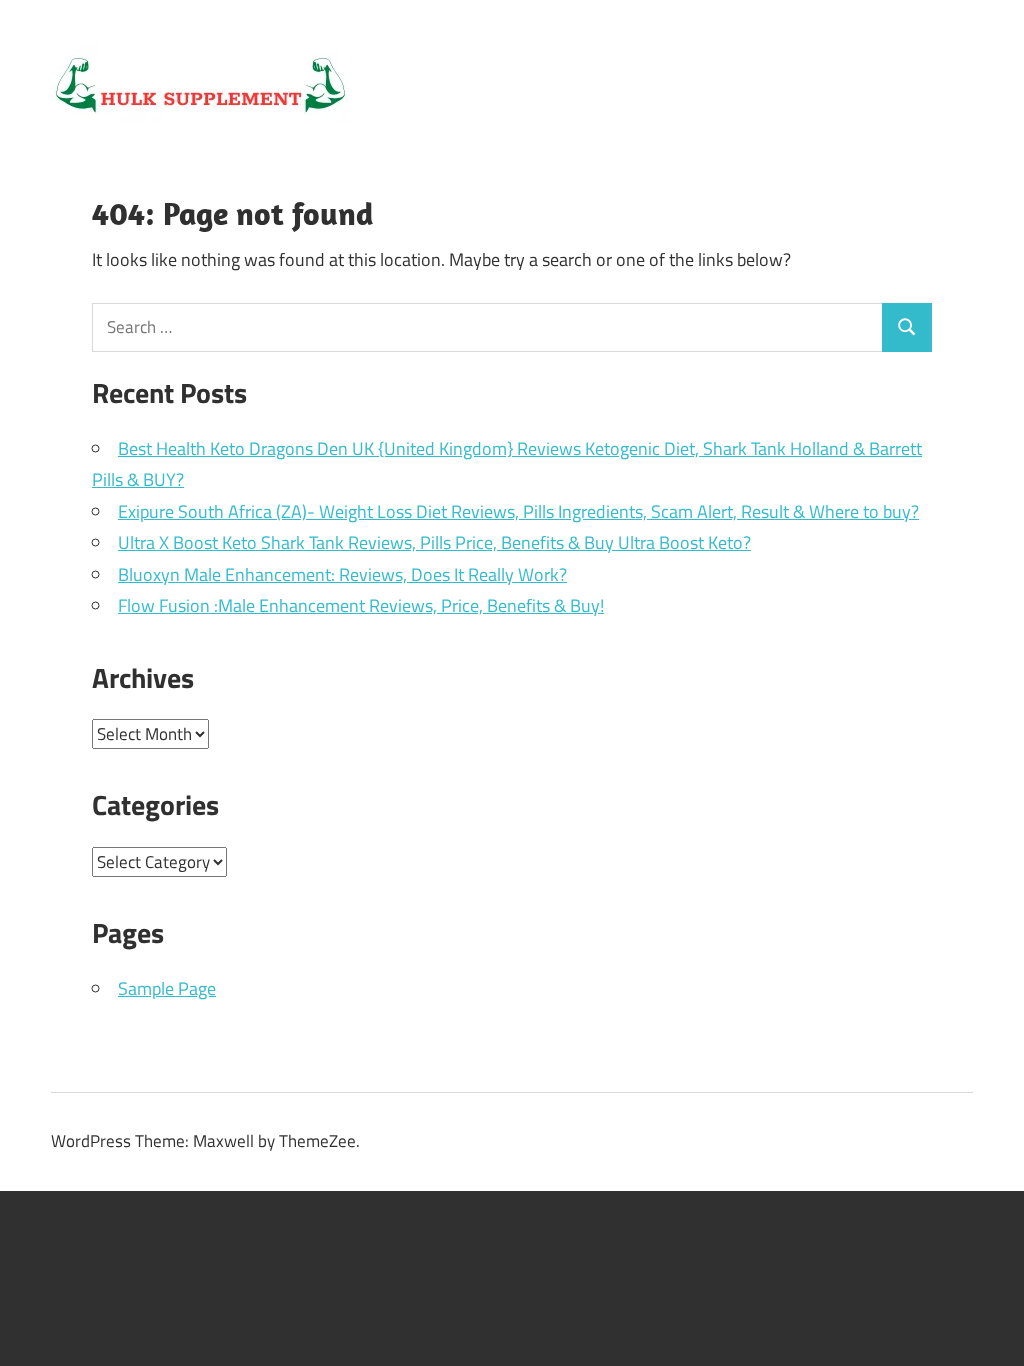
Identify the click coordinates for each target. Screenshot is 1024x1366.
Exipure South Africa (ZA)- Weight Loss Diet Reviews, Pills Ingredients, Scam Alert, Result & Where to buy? (518, 511)
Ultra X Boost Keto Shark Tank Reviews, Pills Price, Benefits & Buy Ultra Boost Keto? (434, 542)
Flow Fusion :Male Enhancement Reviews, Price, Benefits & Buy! (361, 605)
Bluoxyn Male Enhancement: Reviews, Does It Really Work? (342, 574)
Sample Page (167, 988)
